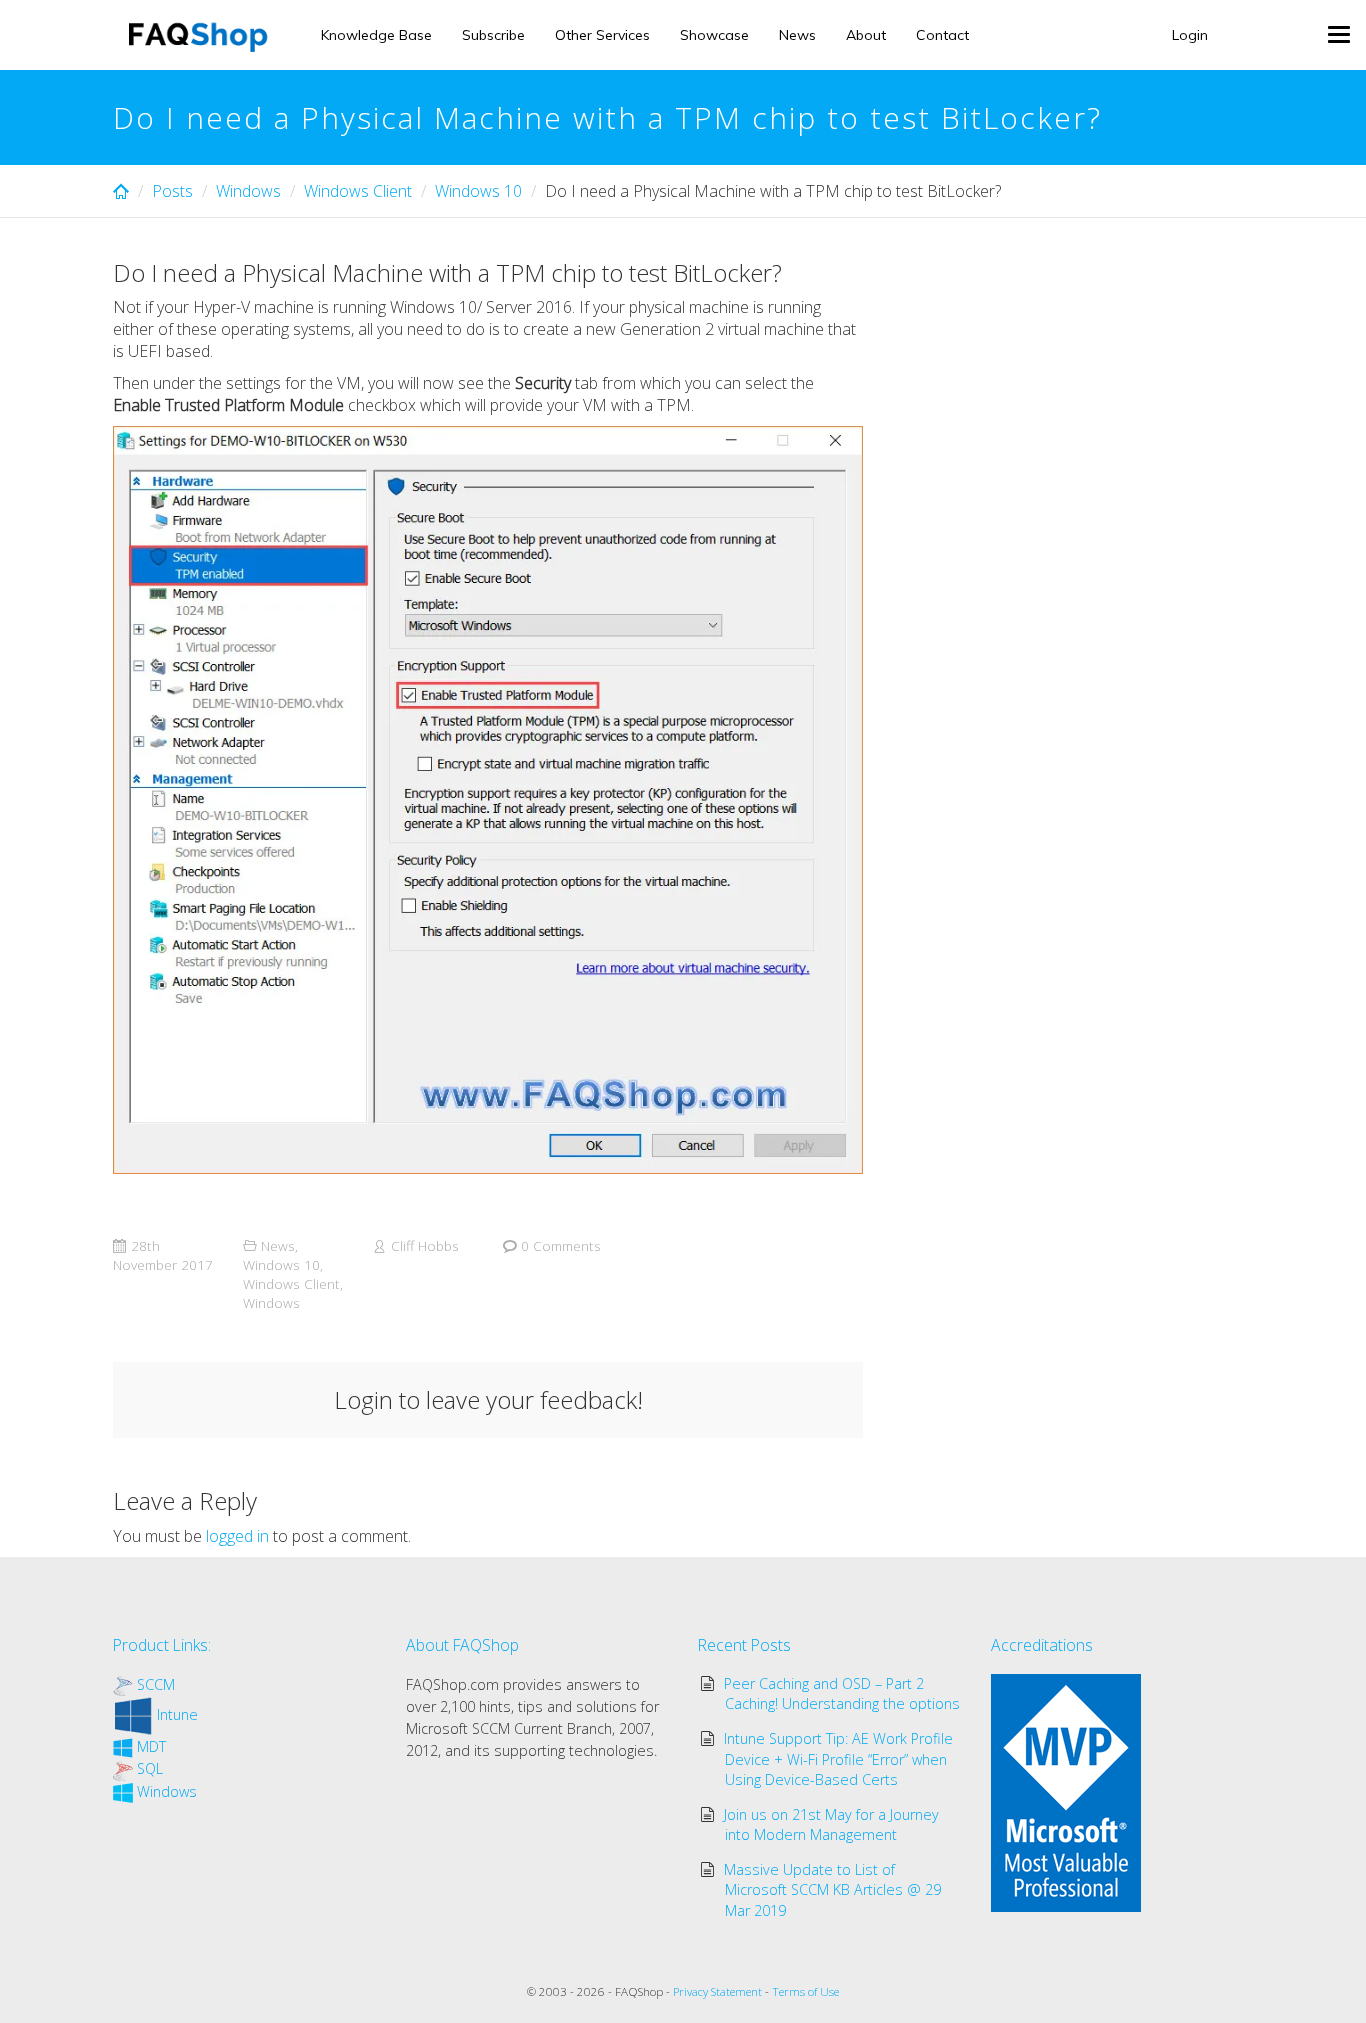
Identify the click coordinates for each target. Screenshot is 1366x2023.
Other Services (602, 35)
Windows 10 (478, 191)
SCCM (156, 1684)
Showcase (714, 35)
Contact (942, 35)
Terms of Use (805, 1991)
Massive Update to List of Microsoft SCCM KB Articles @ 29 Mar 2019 (833, 1889)
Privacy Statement (717, 1991)
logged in (237, 1536)
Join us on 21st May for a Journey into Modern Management (831, 1824)
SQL (150, 1768)
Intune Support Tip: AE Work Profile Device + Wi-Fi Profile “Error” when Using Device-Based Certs (838, 1758)
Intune (177, 1714)
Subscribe (493, 35)
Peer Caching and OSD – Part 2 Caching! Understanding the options (842, 1693)
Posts (172, 191)
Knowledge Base (376, 35)
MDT (151, 1746)
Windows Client (358, 191)
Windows (248, 191)
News (797, 35)
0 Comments (561, 1245)
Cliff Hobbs (425, 1245)
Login (1190, 35)
